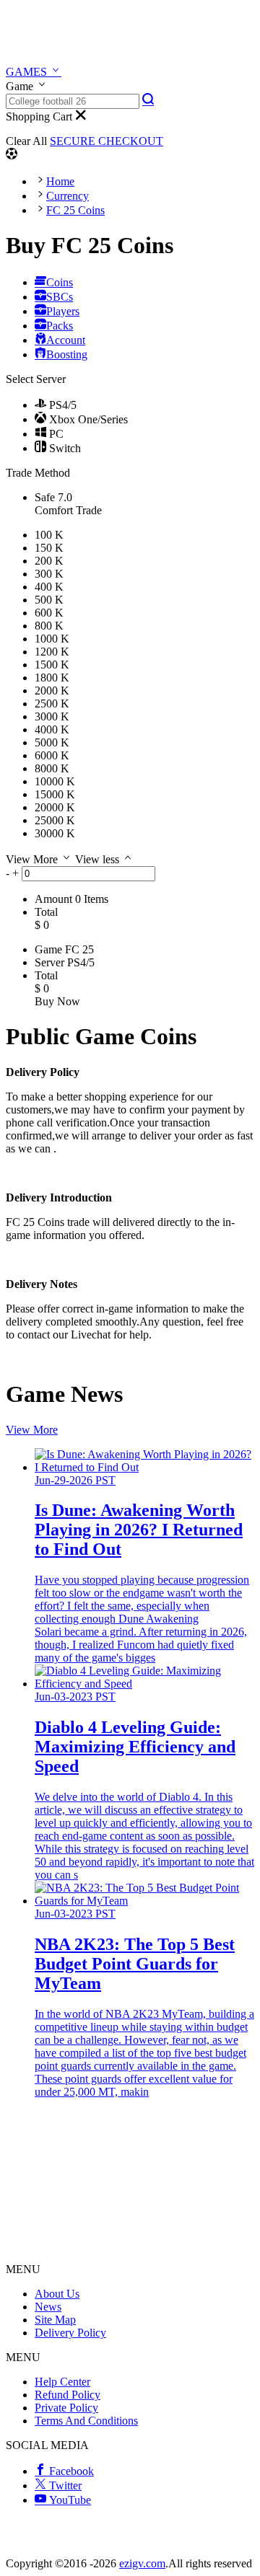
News (48, 2307)
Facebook (70, 2471)
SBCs (60, 297)
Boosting (67, 354)
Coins (60, 282)
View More (32, 1430)
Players (63, 311)
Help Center (62, 2382)
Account (66, 340)
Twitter (64, 2485)
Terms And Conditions (86, 2421)
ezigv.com (142, 2563)
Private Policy (66, 2408)
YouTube (69, 2500)
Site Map (55, 2320)
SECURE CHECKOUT (107, 141)
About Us (57, 2294)
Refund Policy (68, 2395)
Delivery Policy (70, 2333)
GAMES (28, 72)
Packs (60, 326)
